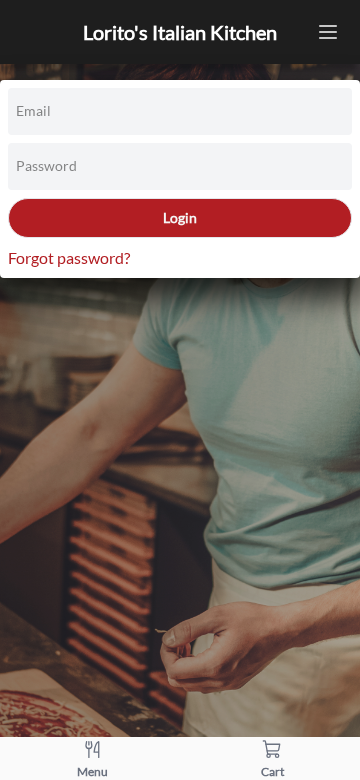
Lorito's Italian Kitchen (180, 32)
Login (180, 217)
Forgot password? (69, 257)
